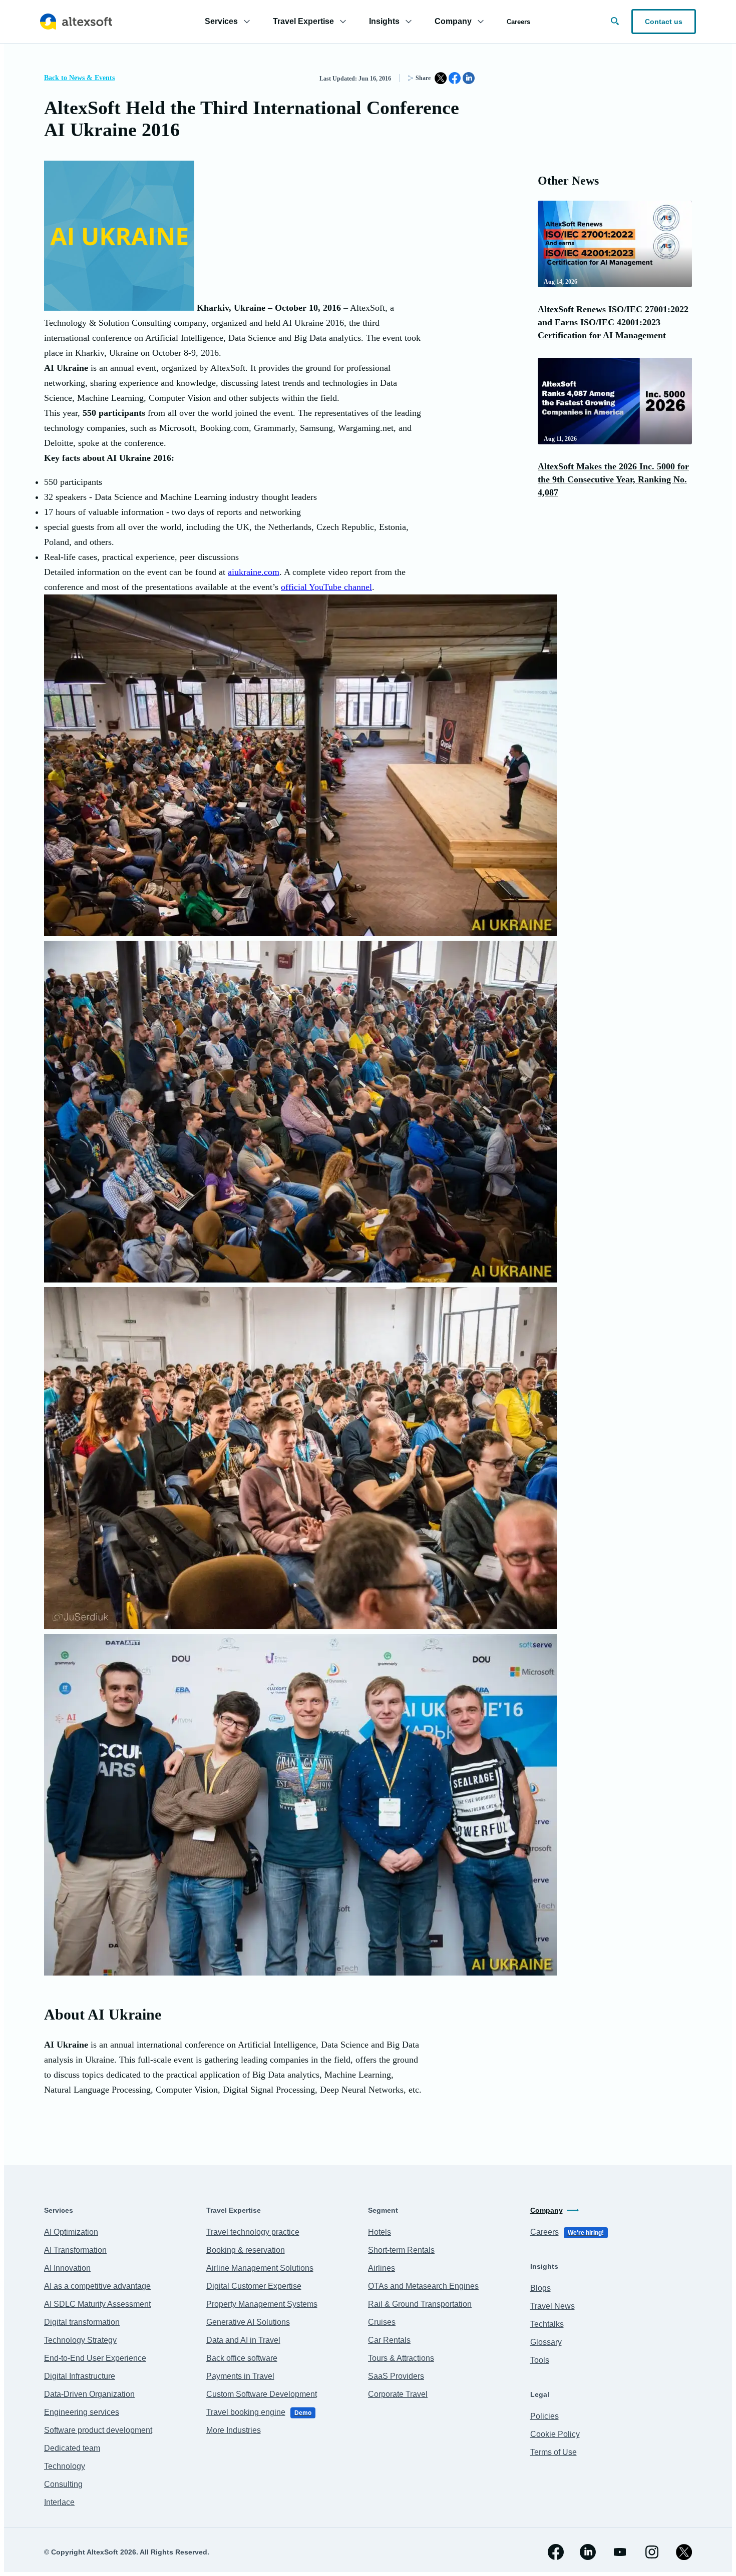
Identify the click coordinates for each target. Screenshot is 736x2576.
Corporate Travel (398, 2394)
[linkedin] (588, 2552)
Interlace (59, 2502)
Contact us (664, 22)
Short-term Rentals (401, 2250)
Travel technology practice (253, 2232)
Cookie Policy (555, 2434)
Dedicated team (72, 2448)
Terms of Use (554, 2452)
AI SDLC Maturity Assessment (97, 2304)
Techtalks (547, 2324)
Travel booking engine (259, 2412)
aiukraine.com (254, 572)
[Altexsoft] (76, 22)
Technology (65, 2466)
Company (546, 2210)
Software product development (98, 2430)
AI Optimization (71, 2232)
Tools (540, 2360)
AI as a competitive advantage (97, 2286)
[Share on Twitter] (441, 78)
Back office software (242, 2358)
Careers (518, 22)
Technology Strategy (80, 2340)
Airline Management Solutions (260, 2268)
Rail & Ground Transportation (420, 2304)
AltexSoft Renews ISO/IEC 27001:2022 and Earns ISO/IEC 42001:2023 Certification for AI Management (613, 322)
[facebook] (556, 2552)
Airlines (382, 2268)
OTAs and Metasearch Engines (423, 2286)
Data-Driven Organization (89, 2394)
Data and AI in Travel (243, 2340)
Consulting (63, 2484)
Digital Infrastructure (80, 2376)
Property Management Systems (262, 2304)
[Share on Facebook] (455, 78)
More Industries (234, 2430)
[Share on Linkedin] (469, 78)
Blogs (540, 2288)
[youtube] (620, 2552)
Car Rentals (389, 2340)
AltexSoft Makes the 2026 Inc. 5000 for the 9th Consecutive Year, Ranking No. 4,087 (613, 479)
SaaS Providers (396, 2376)
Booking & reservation (246, 2250)
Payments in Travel (240, 2376)
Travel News (553, 2306)
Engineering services (82, 2412)
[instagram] (652, 2552)
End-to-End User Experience (95, 2358)
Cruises (382, 2322)
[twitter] (684, 2552)
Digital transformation (82, 2322)
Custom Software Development (262, 2394)
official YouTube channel (326, 587)
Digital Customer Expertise (254, 2286)
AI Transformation (75, 2250)
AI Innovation (67, 2268)
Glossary (546, 2342)
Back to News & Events (79, 78)
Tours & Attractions (401, 2358)
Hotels (380, 2232)
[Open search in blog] (615, 21)
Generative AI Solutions (248, 2322)
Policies (544, 2416)
